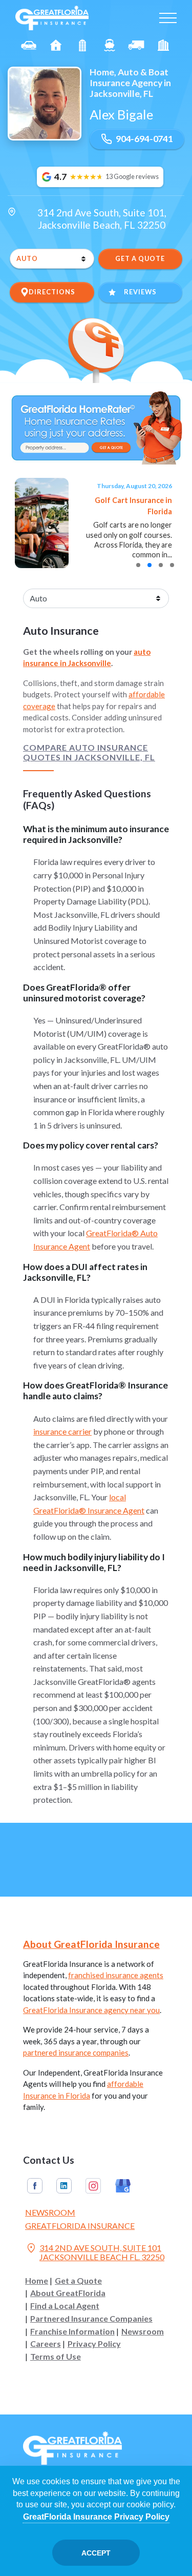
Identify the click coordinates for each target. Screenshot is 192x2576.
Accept (96, 2553)
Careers (46, 2344)
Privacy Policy (94, 2344)
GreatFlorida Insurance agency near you (91, 2010)
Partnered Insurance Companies (91, 2319)
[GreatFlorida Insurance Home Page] (52, 17)
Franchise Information (72, 2331)
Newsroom (50, 2212)
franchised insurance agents (116, 1975)
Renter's (164, 45)
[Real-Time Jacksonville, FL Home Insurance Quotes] (96, 426)
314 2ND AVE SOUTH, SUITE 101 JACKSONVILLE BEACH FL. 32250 (95, 2252)
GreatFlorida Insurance (80, 2226)
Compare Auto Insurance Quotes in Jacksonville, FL (89, 752)
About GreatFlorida (68, 2293)
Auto (29, 45)
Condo (83, 45)
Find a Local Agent (65, 2306)
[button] (138, 565)
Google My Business (123, 2186)
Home (37, 2281)
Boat (110, 45)
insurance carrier (62, 1431)
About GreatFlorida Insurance (91, 1944)
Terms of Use (56, 2357)
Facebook (35, 2186)
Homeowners (56, 45)
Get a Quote (78, 2281)
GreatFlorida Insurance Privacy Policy (96, 2517)
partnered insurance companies (76, 2052)
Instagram (93, 2186)
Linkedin (64, 2186)
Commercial (136, 45)
